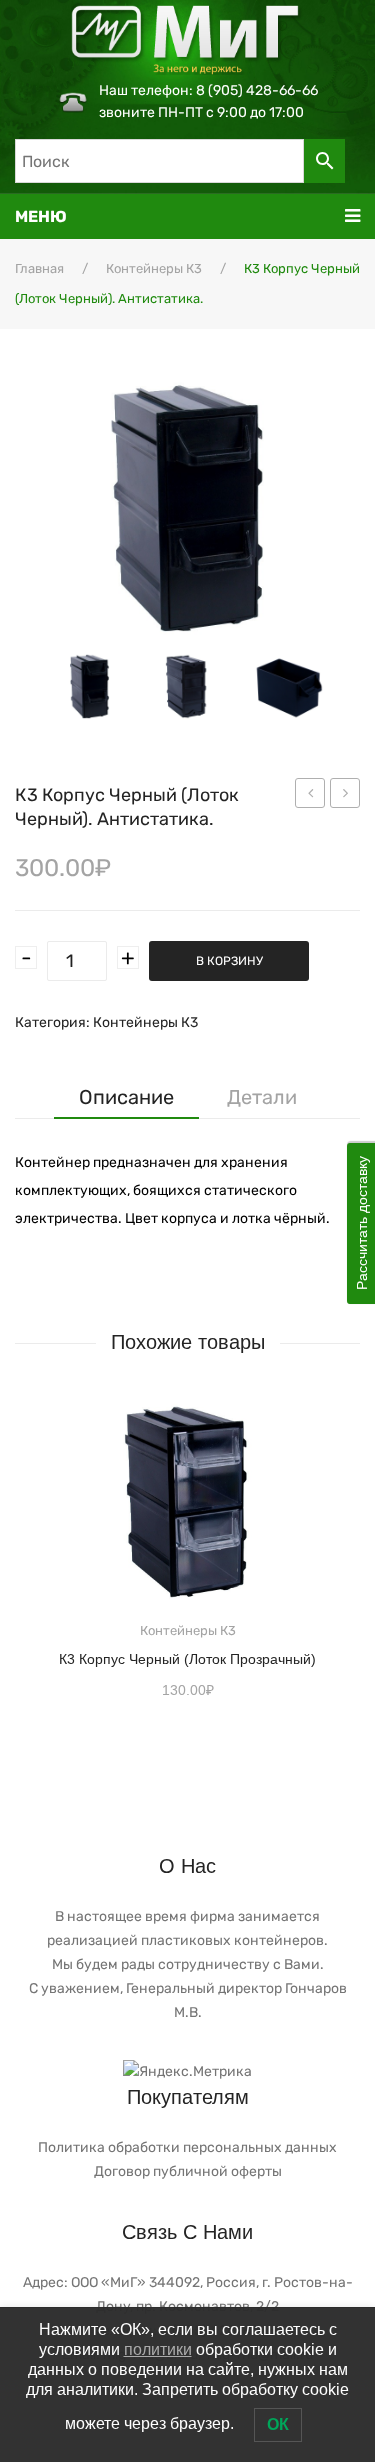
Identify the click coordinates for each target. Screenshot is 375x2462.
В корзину (229, 961)
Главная (39, 268)
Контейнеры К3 (154, 268)
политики (158, 2349)
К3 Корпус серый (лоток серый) (345, 796)
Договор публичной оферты (188, 2171)
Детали (262, 1097)
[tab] (126, 1097)
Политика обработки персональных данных (187, 2147)
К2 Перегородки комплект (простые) (310, 796)
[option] (89, 686)
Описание (126, 1097)
